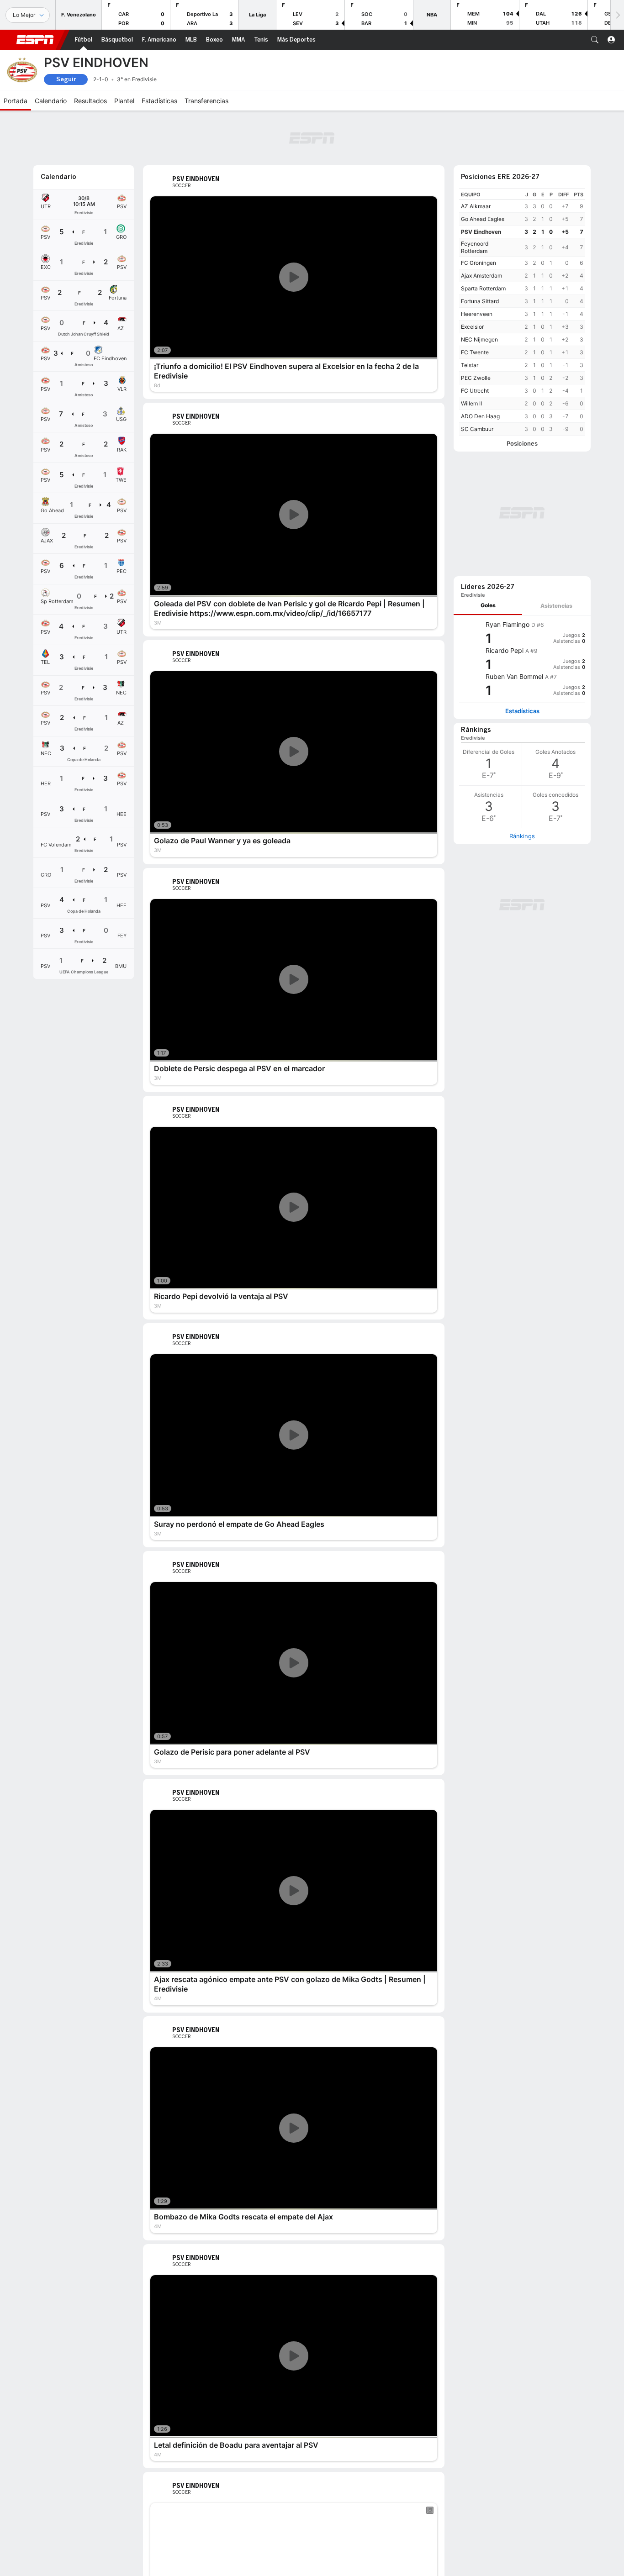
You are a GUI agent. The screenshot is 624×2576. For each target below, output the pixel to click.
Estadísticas (522, 711)
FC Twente (475, 352)
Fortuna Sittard (480, 301)
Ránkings (522, 836)
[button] (595, 40)
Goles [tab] (488, 605)
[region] (522, 312)
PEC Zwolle (476, 378)
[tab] (488, 606)
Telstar (470, 365)
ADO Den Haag (480, 416)
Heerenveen (477, 314)
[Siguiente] (617, 15)
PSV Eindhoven (481, 232)
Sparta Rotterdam (483, 288)
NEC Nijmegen (479, 339)
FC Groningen (479, 263)
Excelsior (472, 327)
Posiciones (522, 444)
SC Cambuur (477, 429)
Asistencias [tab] (556, 606)
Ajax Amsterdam (481, 276)
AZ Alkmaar (476, 206)
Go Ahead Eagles (483, 219)
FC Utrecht (475, 391)
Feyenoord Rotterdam (475, 247)
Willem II (471, 403)
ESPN (35, 40)
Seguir (66, 79)
